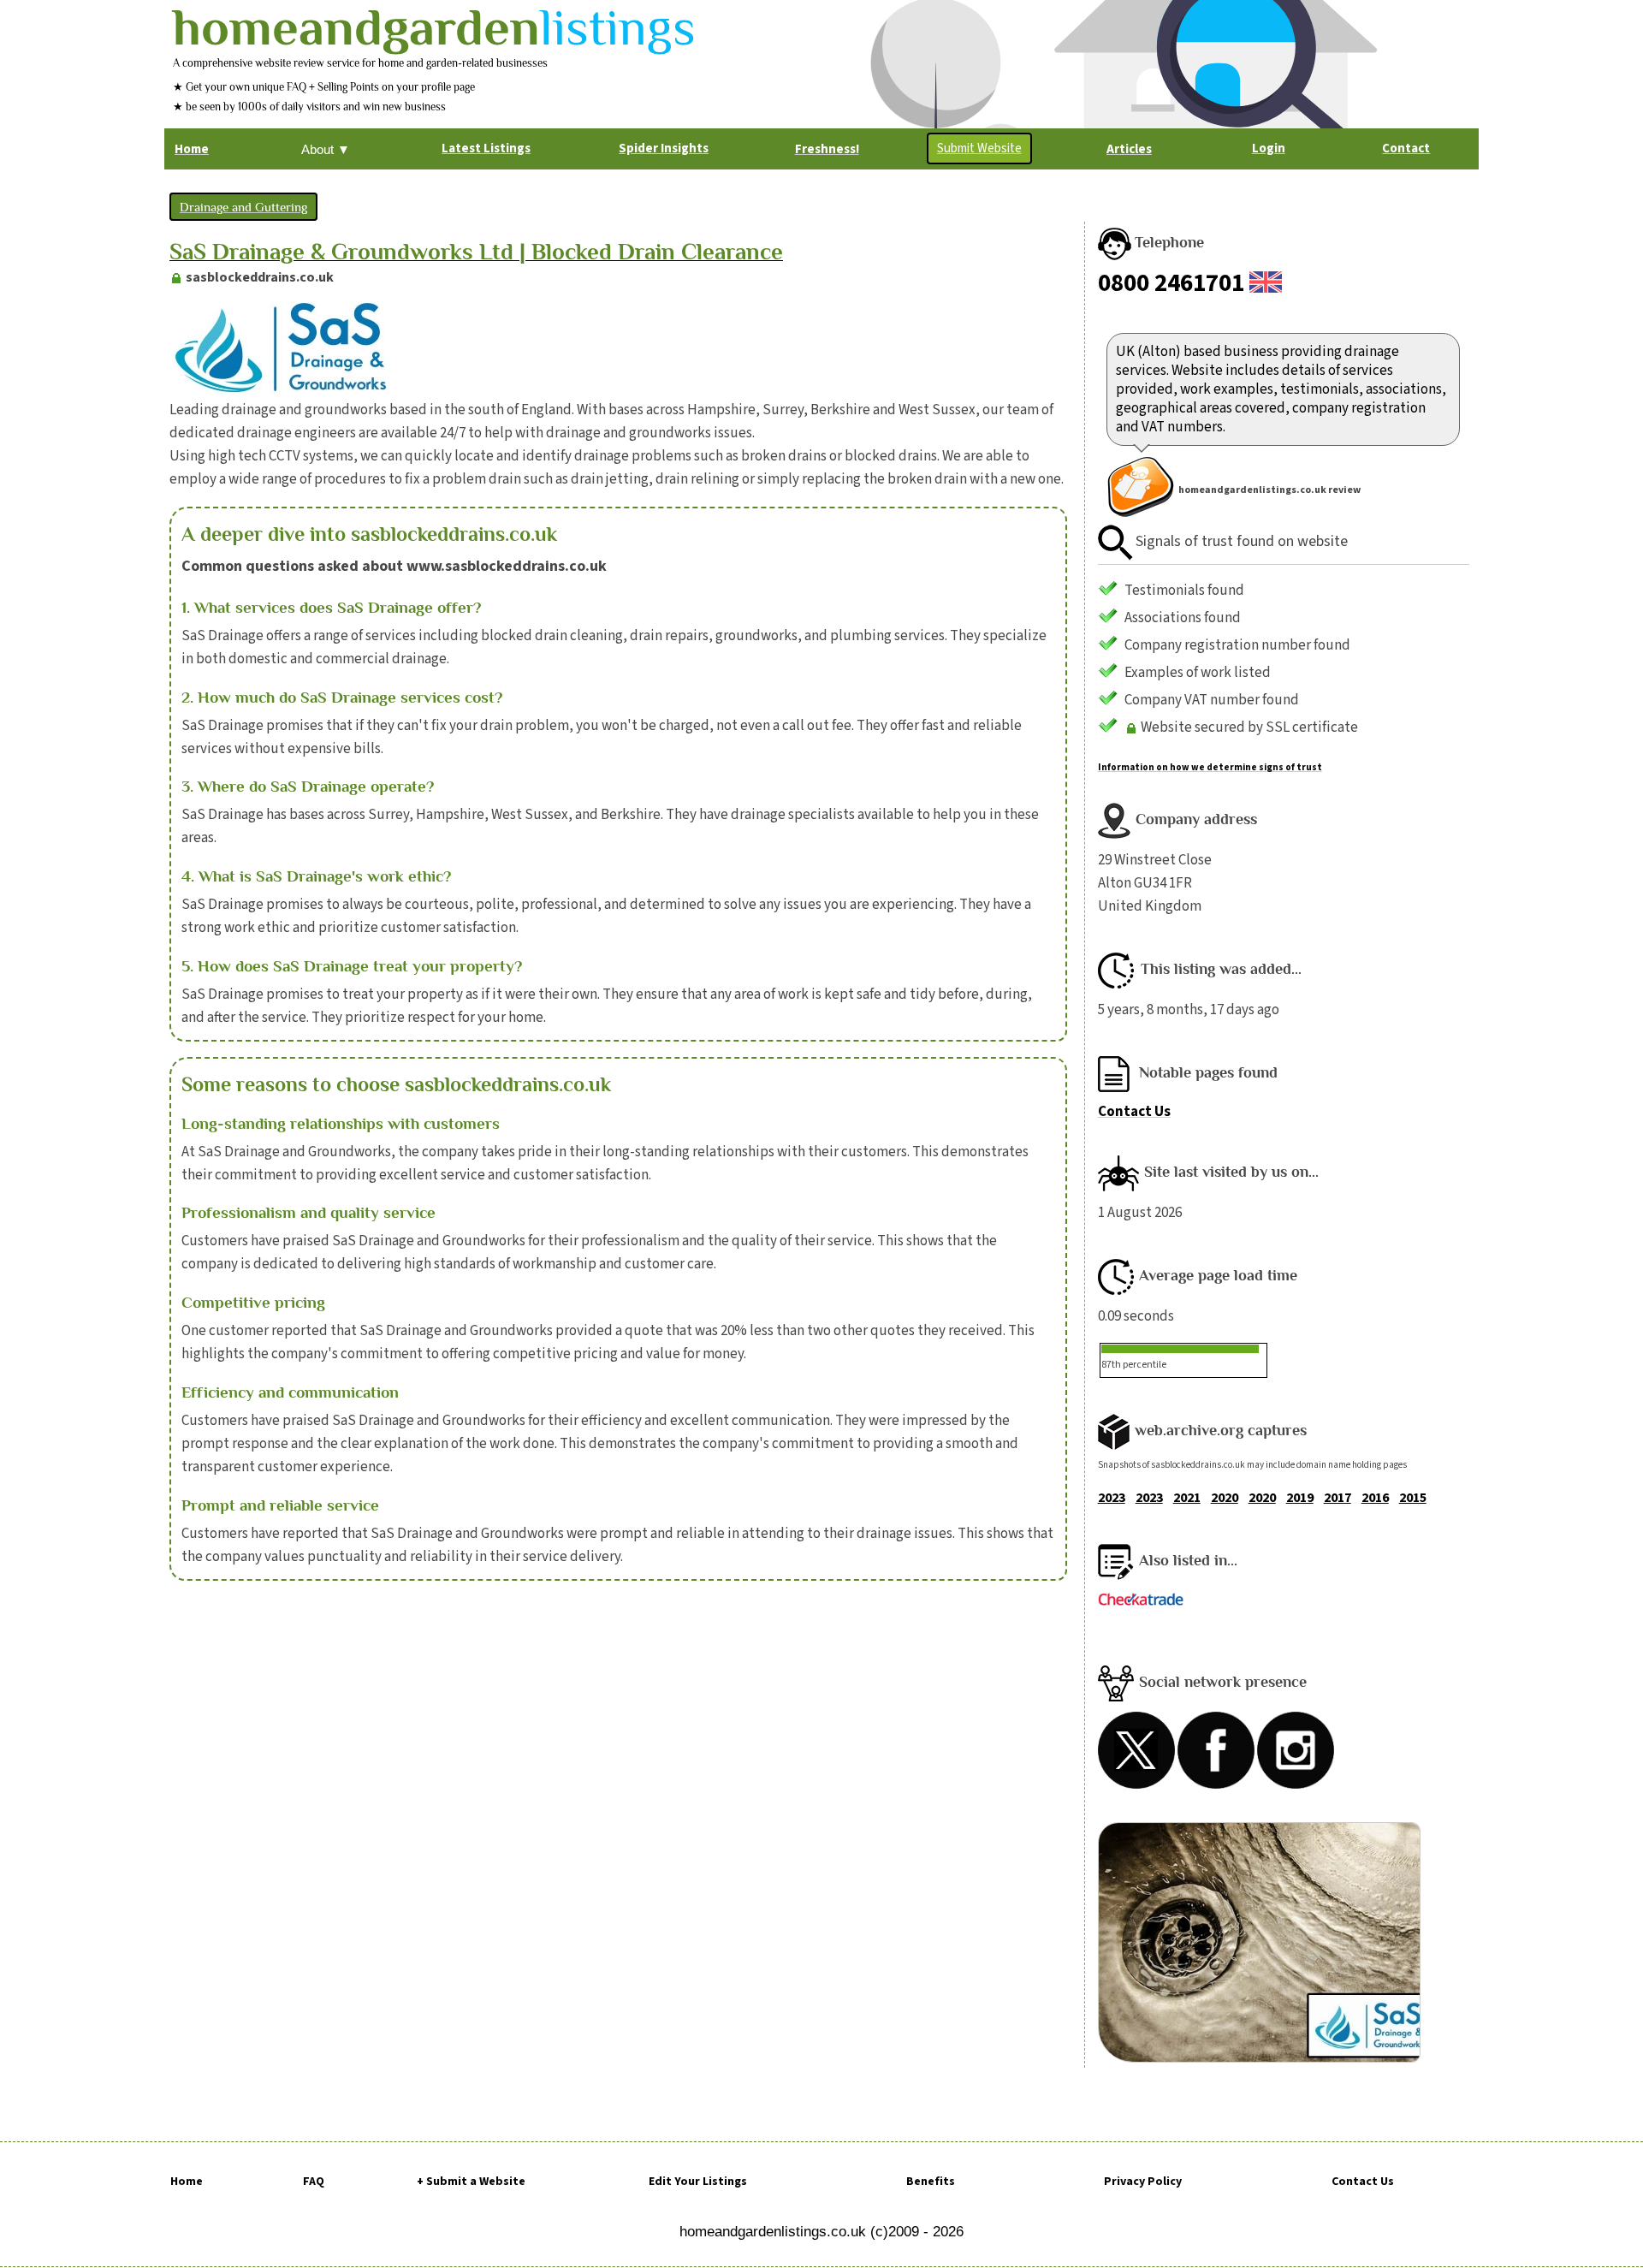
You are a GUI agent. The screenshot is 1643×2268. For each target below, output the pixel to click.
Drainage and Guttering (243, 207)
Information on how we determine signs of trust (1210, 767)
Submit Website (979, 148)
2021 (1187, 1498)
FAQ (314, 2182)
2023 (1112, 1498)
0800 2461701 (1171, 283)
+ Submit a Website (471, 2182)
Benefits (931, 2182)
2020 (1225, 1498)
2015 (1413, 1498)
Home (187, 2182)
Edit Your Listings (698, 2182)
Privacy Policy (1143, 2182)
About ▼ (326, 149)
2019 (1300, 1498)
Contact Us (1134, 1112)
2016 (1375, 1498)
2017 (1338, 1498)
